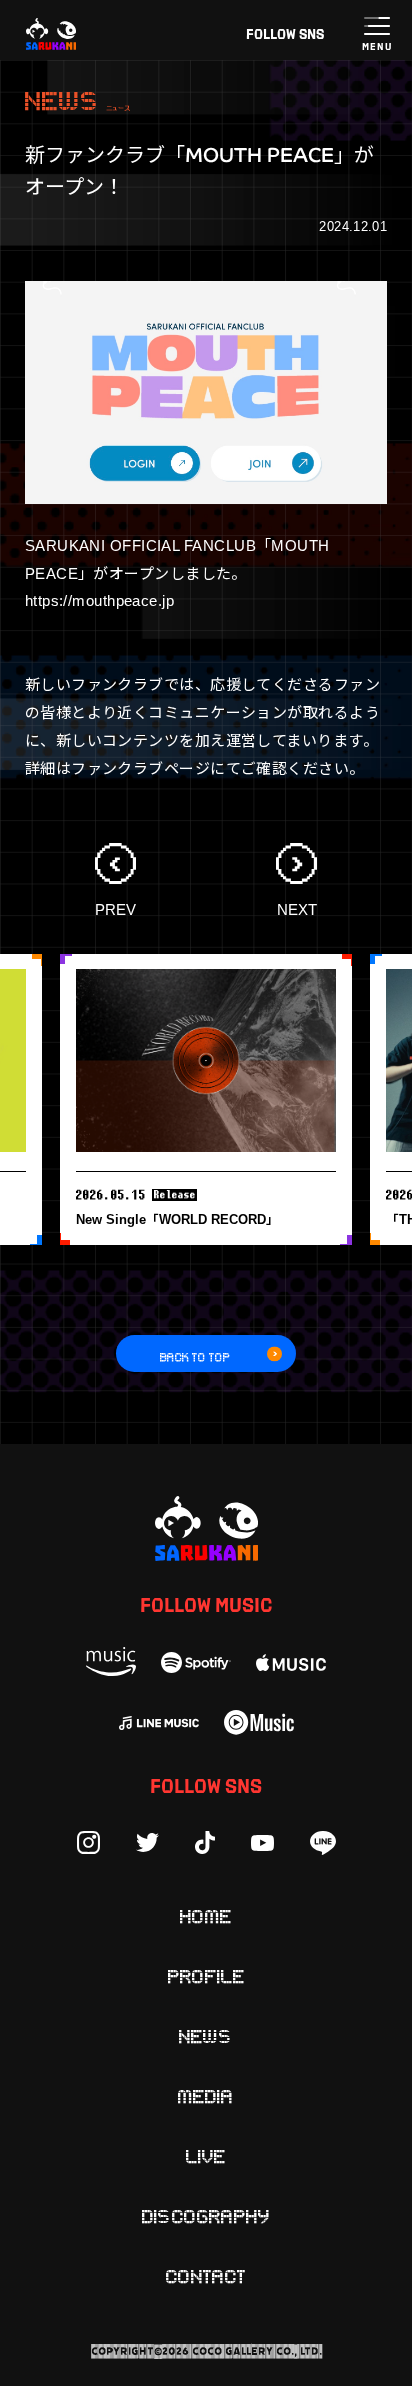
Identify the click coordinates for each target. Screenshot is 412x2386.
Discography (206, 2215)
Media (206, 2095)
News (206, 2035)
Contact (206, 2275)
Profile (206, 1975)
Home (206, 1915)
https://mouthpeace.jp (99, 600)
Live (206, 2155)
